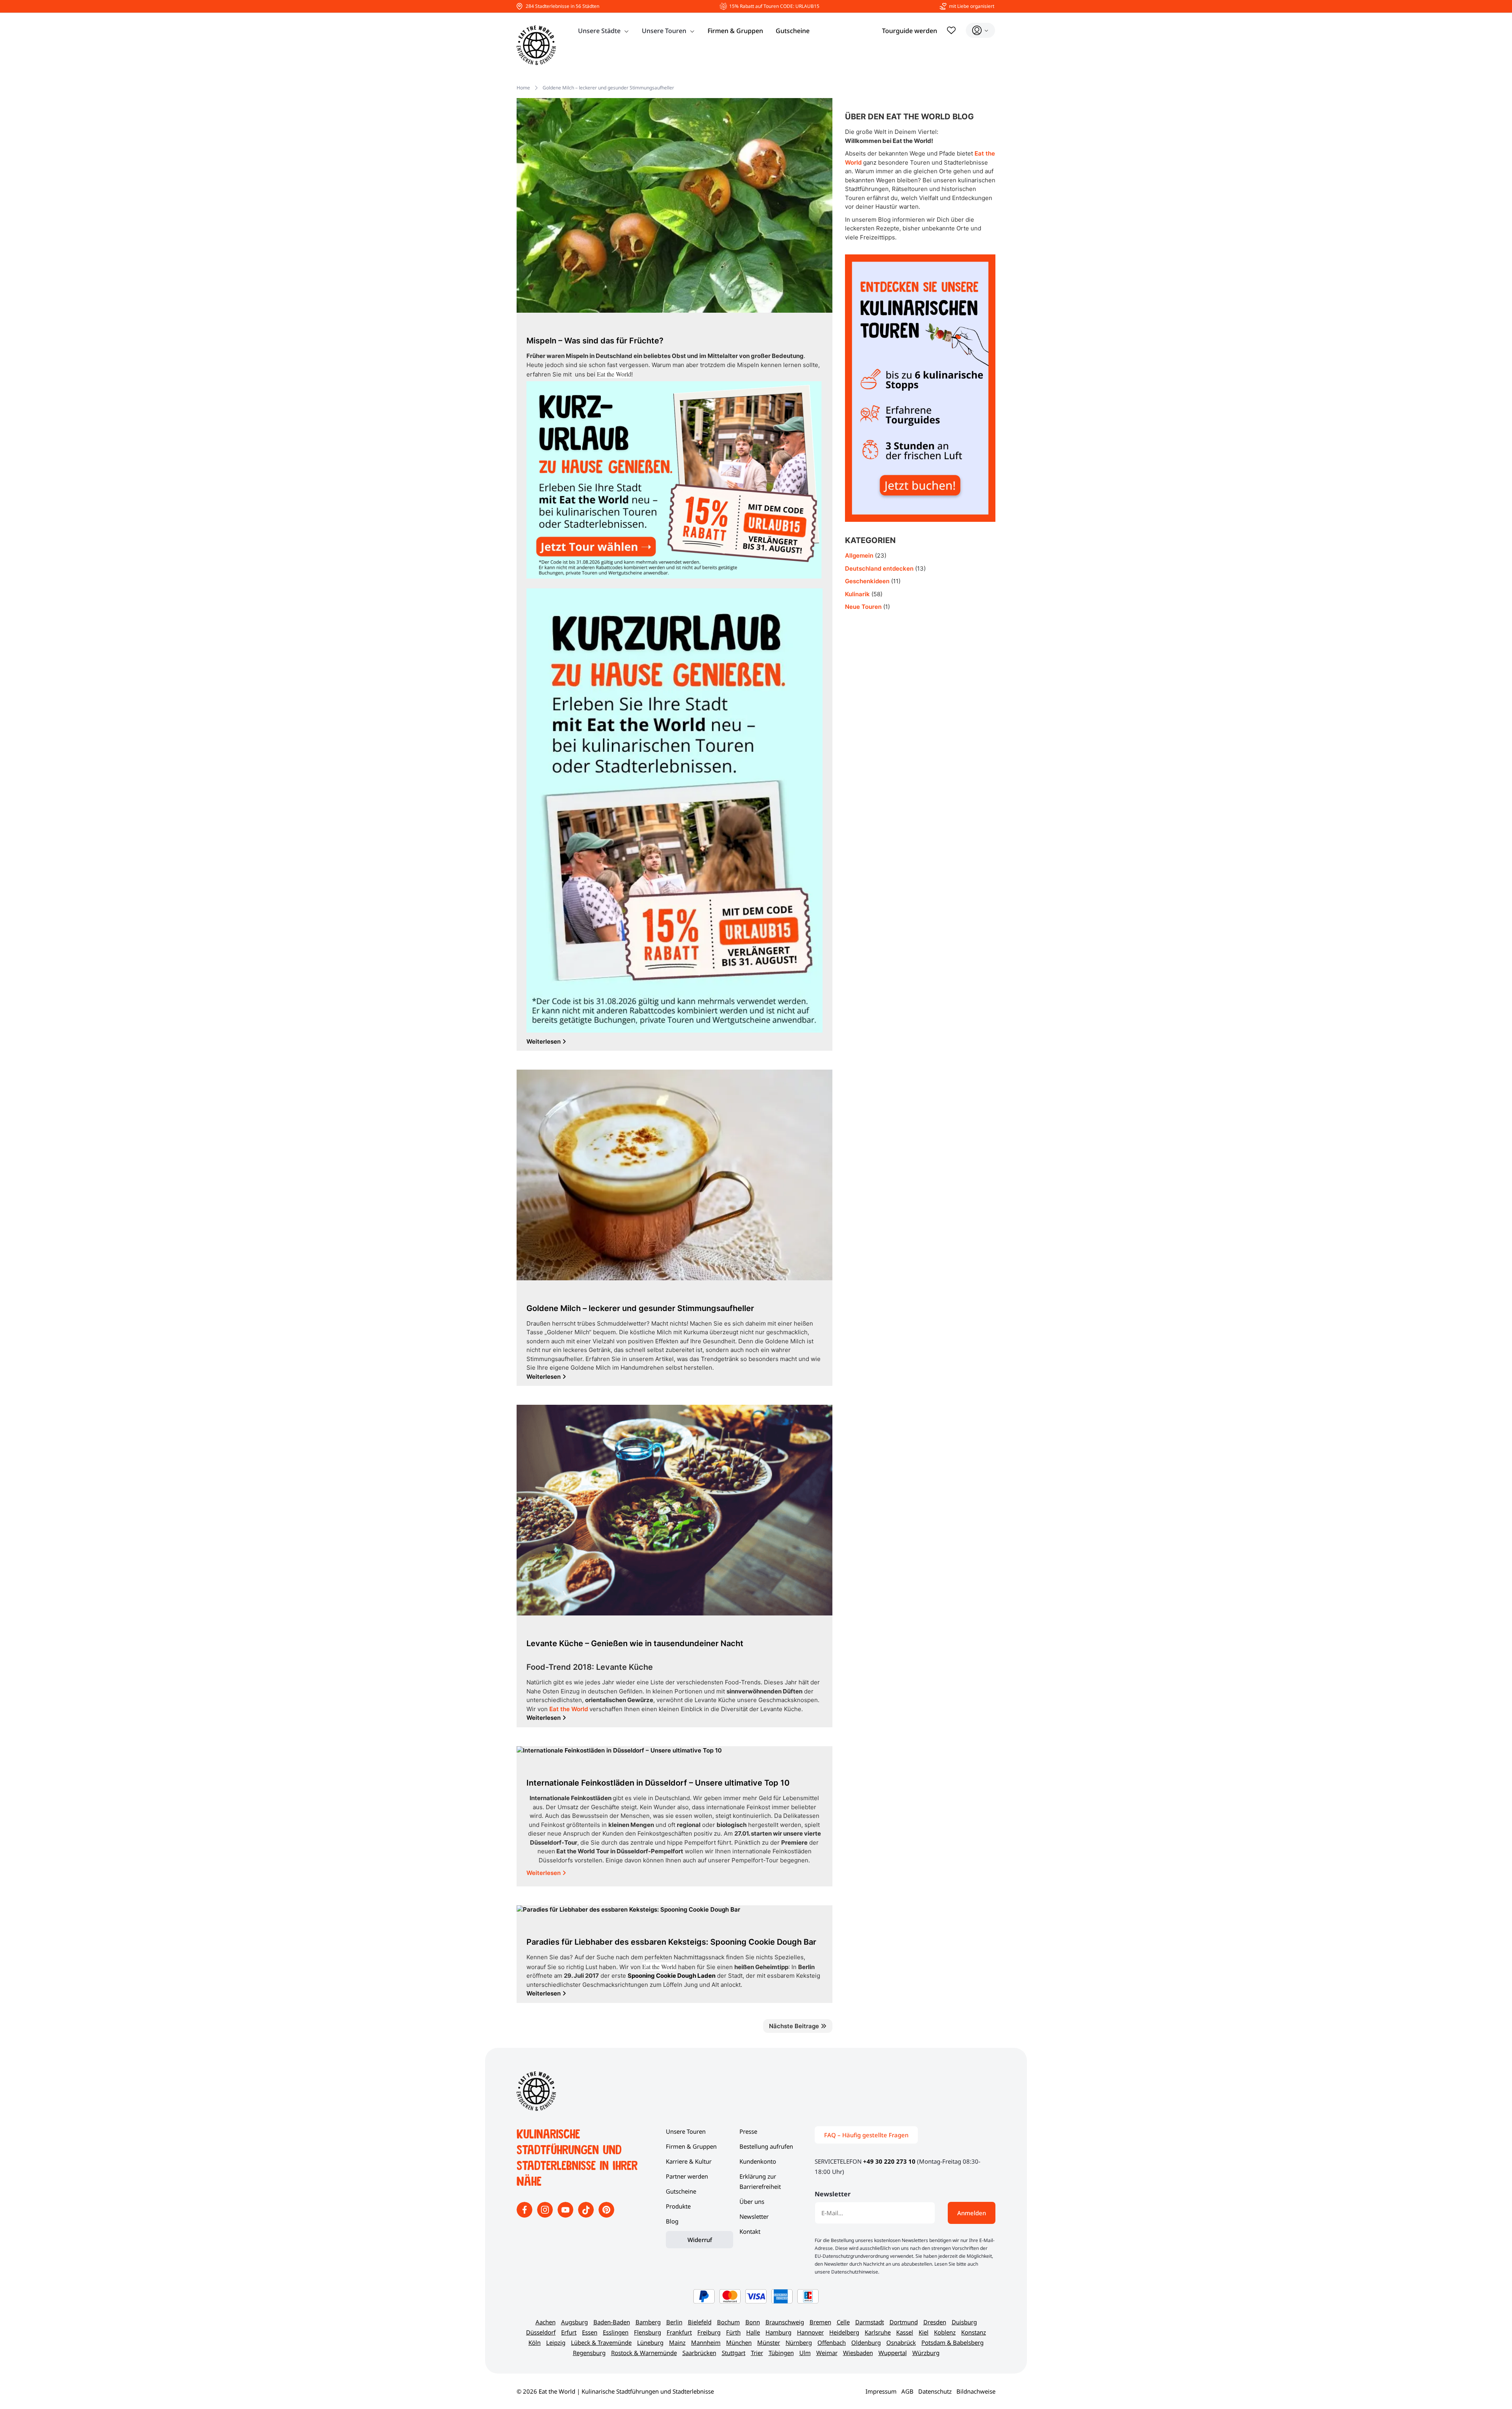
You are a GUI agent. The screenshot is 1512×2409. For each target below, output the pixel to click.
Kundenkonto (758, 2161)
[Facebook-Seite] (525, 2215)
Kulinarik (857, 594)
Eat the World (569, 1709)
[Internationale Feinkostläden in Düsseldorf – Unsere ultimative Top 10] (619, 1752)
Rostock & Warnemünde (644, 2353)
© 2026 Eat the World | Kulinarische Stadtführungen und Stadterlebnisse (615, 2391)
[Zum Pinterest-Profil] (606, 2215)
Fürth (733, 2332)
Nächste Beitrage (795, 2026)
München (739, 2342)
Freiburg (709, 2332)
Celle (843, 2322)
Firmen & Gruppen (735, 31)
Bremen (820, 2322)
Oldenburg (866, 2342)
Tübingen (781, 2353)
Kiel (924, 2332)
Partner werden (687, 2176)
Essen (590, 2332)
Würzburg (926, 2353)
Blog (672, 2221)
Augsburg (574, 2322)
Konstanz (974, 2332)
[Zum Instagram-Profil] (546, 2215)
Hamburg (778, 2332)
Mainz (677, 2342)
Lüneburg (650, 2342)
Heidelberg (844, 2332)
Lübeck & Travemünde (601, 2342)
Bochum (728, 2322)
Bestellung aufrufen (766, 2146)
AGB (907, 2391)
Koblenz (945, 2332)
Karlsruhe (878, 2332)
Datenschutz (935, 2391)
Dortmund (904, 2322)
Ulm (805, 2353)
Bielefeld (700, 2322)
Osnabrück (901, 2342)
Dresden (935, 2322)
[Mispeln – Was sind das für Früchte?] (674, 207)
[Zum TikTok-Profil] (587, 2215)
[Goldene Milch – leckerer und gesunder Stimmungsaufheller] (674, 1177)
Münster (769, 2342)
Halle (753, 2332)
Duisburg (964, 2322)
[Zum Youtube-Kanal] (566, 2215)
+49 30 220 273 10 (889, 2161)
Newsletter (754, 2216)
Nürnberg (799, 2342)
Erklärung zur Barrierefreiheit (760, 2181)
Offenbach (832, 2342)
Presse (748, 2131)
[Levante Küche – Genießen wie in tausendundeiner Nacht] (674, 1512)
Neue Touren (863, 607)
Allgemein (859, 555)
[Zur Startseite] (536, 45)
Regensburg (589, 2353)
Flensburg (648, 2332)
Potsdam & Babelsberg (952, 2342)
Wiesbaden (858, 2353)
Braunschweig (785, 2322)
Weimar (827, 2353)
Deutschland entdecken (879, 568)
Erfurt (569, 2332)
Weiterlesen (544, 1873)
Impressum (881, 2391)
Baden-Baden (612, 2322)
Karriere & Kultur (689, 2161)
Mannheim (706, 2342)
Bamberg (648, 2322)
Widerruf (700, 2240)
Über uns (752, 2201)
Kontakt (750, 2231)
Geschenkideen (867, 581)
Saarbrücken (699, 2353)
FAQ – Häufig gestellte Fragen (866, 2135)
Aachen (546, 2322)
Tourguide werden (910, 31)
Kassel (905, 2332)
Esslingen (616, 2332)
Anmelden (972, 2213)
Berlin (674, 2322)
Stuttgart (734, 2353)
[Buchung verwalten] (980, 30)
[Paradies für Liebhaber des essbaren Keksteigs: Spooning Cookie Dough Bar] (628, 1911)
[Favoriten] (951, 30)
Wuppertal (893, 2353)
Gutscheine (793, 31)
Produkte (678, 2206)
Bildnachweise (976, 2391)
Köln (535, 2342)
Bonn (753, 2322)
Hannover (810, 2332)
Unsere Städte (599, 31)
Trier (757, 2353)
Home (523, 88)
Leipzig (556, 2342)
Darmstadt (870, 2322)
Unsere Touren (664, 31)
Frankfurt (679, 2332)
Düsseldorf (541, 2332)
